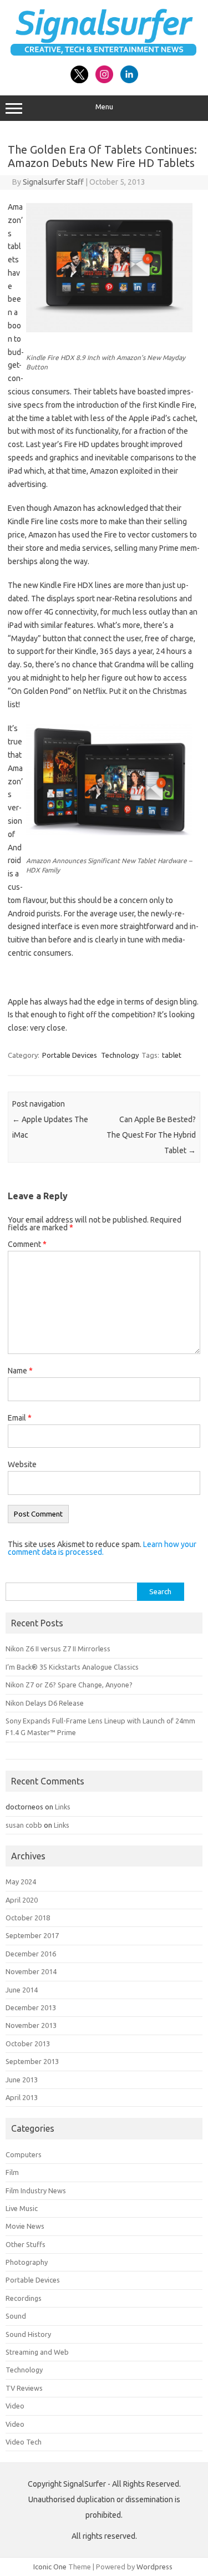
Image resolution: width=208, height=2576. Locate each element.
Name (20, 1371)
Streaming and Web (37, 2352)
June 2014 (22, 1990)
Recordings (24, 2298)
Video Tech (24, 2442)
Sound (16, 2316)
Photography (27, 2262)
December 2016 (31, 1954)
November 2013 (31, 2025)
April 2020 (22, 1900)
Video (15, 2406)
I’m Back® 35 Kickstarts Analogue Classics (72, 1667)
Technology (120, 1055)
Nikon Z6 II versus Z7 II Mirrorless (58, 1649)
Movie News (25, 2226)
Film (12, 2172)
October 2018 (28, 1918)
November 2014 (31, 1971)
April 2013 (22, 2097)
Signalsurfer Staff (53, 182)
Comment (27, 1244)
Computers (24, 2154)
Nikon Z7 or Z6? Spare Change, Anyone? (69, 1685)
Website (22, 1464)
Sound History (28, 2334)
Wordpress (154, 2567)
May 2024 (21, 1882)
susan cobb (24, 1825)
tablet (172, 1055)
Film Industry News (36, 2190)
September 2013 (32, 2061)
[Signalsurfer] (104, 53)
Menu (104, 107)
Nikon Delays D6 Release (45, 1703)
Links (63, 1807)
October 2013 (28, 2043)
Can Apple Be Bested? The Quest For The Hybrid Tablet (151, 1135)
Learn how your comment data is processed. (102, 1548)
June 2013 (22, 2080)
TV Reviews (24, 2388)
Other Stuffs (26, 2244)
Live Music (22, 2208)
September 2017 (32, 1935)
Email (20, 1418)
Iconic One (50, 2567)
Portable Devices (70, 1055)
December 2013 (31, 2007)
